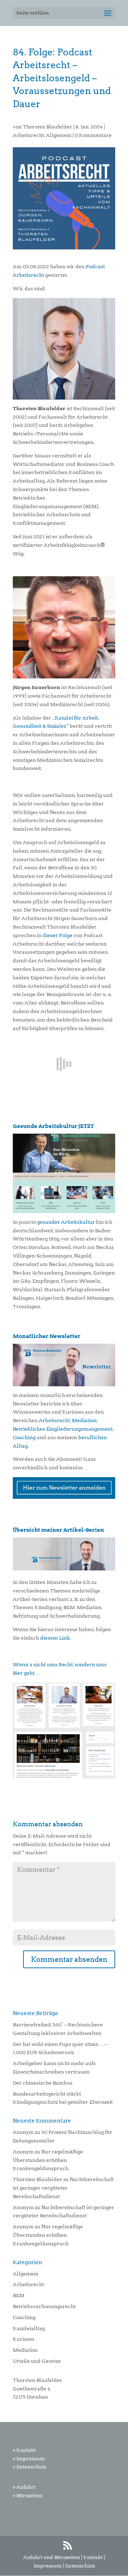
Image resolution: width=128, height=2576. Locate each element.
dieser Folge (58, 935)
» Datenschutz (30, 2467)
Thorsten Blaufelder (47, 127)
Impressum (48, 2566)
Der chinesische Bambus (43, 2083)
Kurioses (24, 2339)
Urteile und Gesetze (37, 2361)
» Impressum (29, 2459)
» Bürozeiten (28, 2495)
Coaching (24, 1437)
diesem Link (55, 1638)
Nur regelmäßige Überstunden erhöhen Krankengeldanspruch (48, 2160)
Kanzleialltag (29, 2328)
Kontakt (93, 2557)
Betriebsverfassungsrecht (44, 2306)
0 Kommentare (93, 135)
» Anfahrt (24, 2487)
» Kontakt (24, 2450)
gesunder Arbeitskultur (66, 1222)
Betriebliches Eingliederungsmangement (63, 1429)
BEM (19, 2295)
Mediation (84, 1420)
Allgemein (59, 135)
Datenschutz (80, 2566)
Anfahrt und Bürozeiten (52, 2557)
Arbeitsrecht (28, 135)
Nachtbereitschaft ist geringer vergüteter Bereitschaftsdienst (63, 2188)
